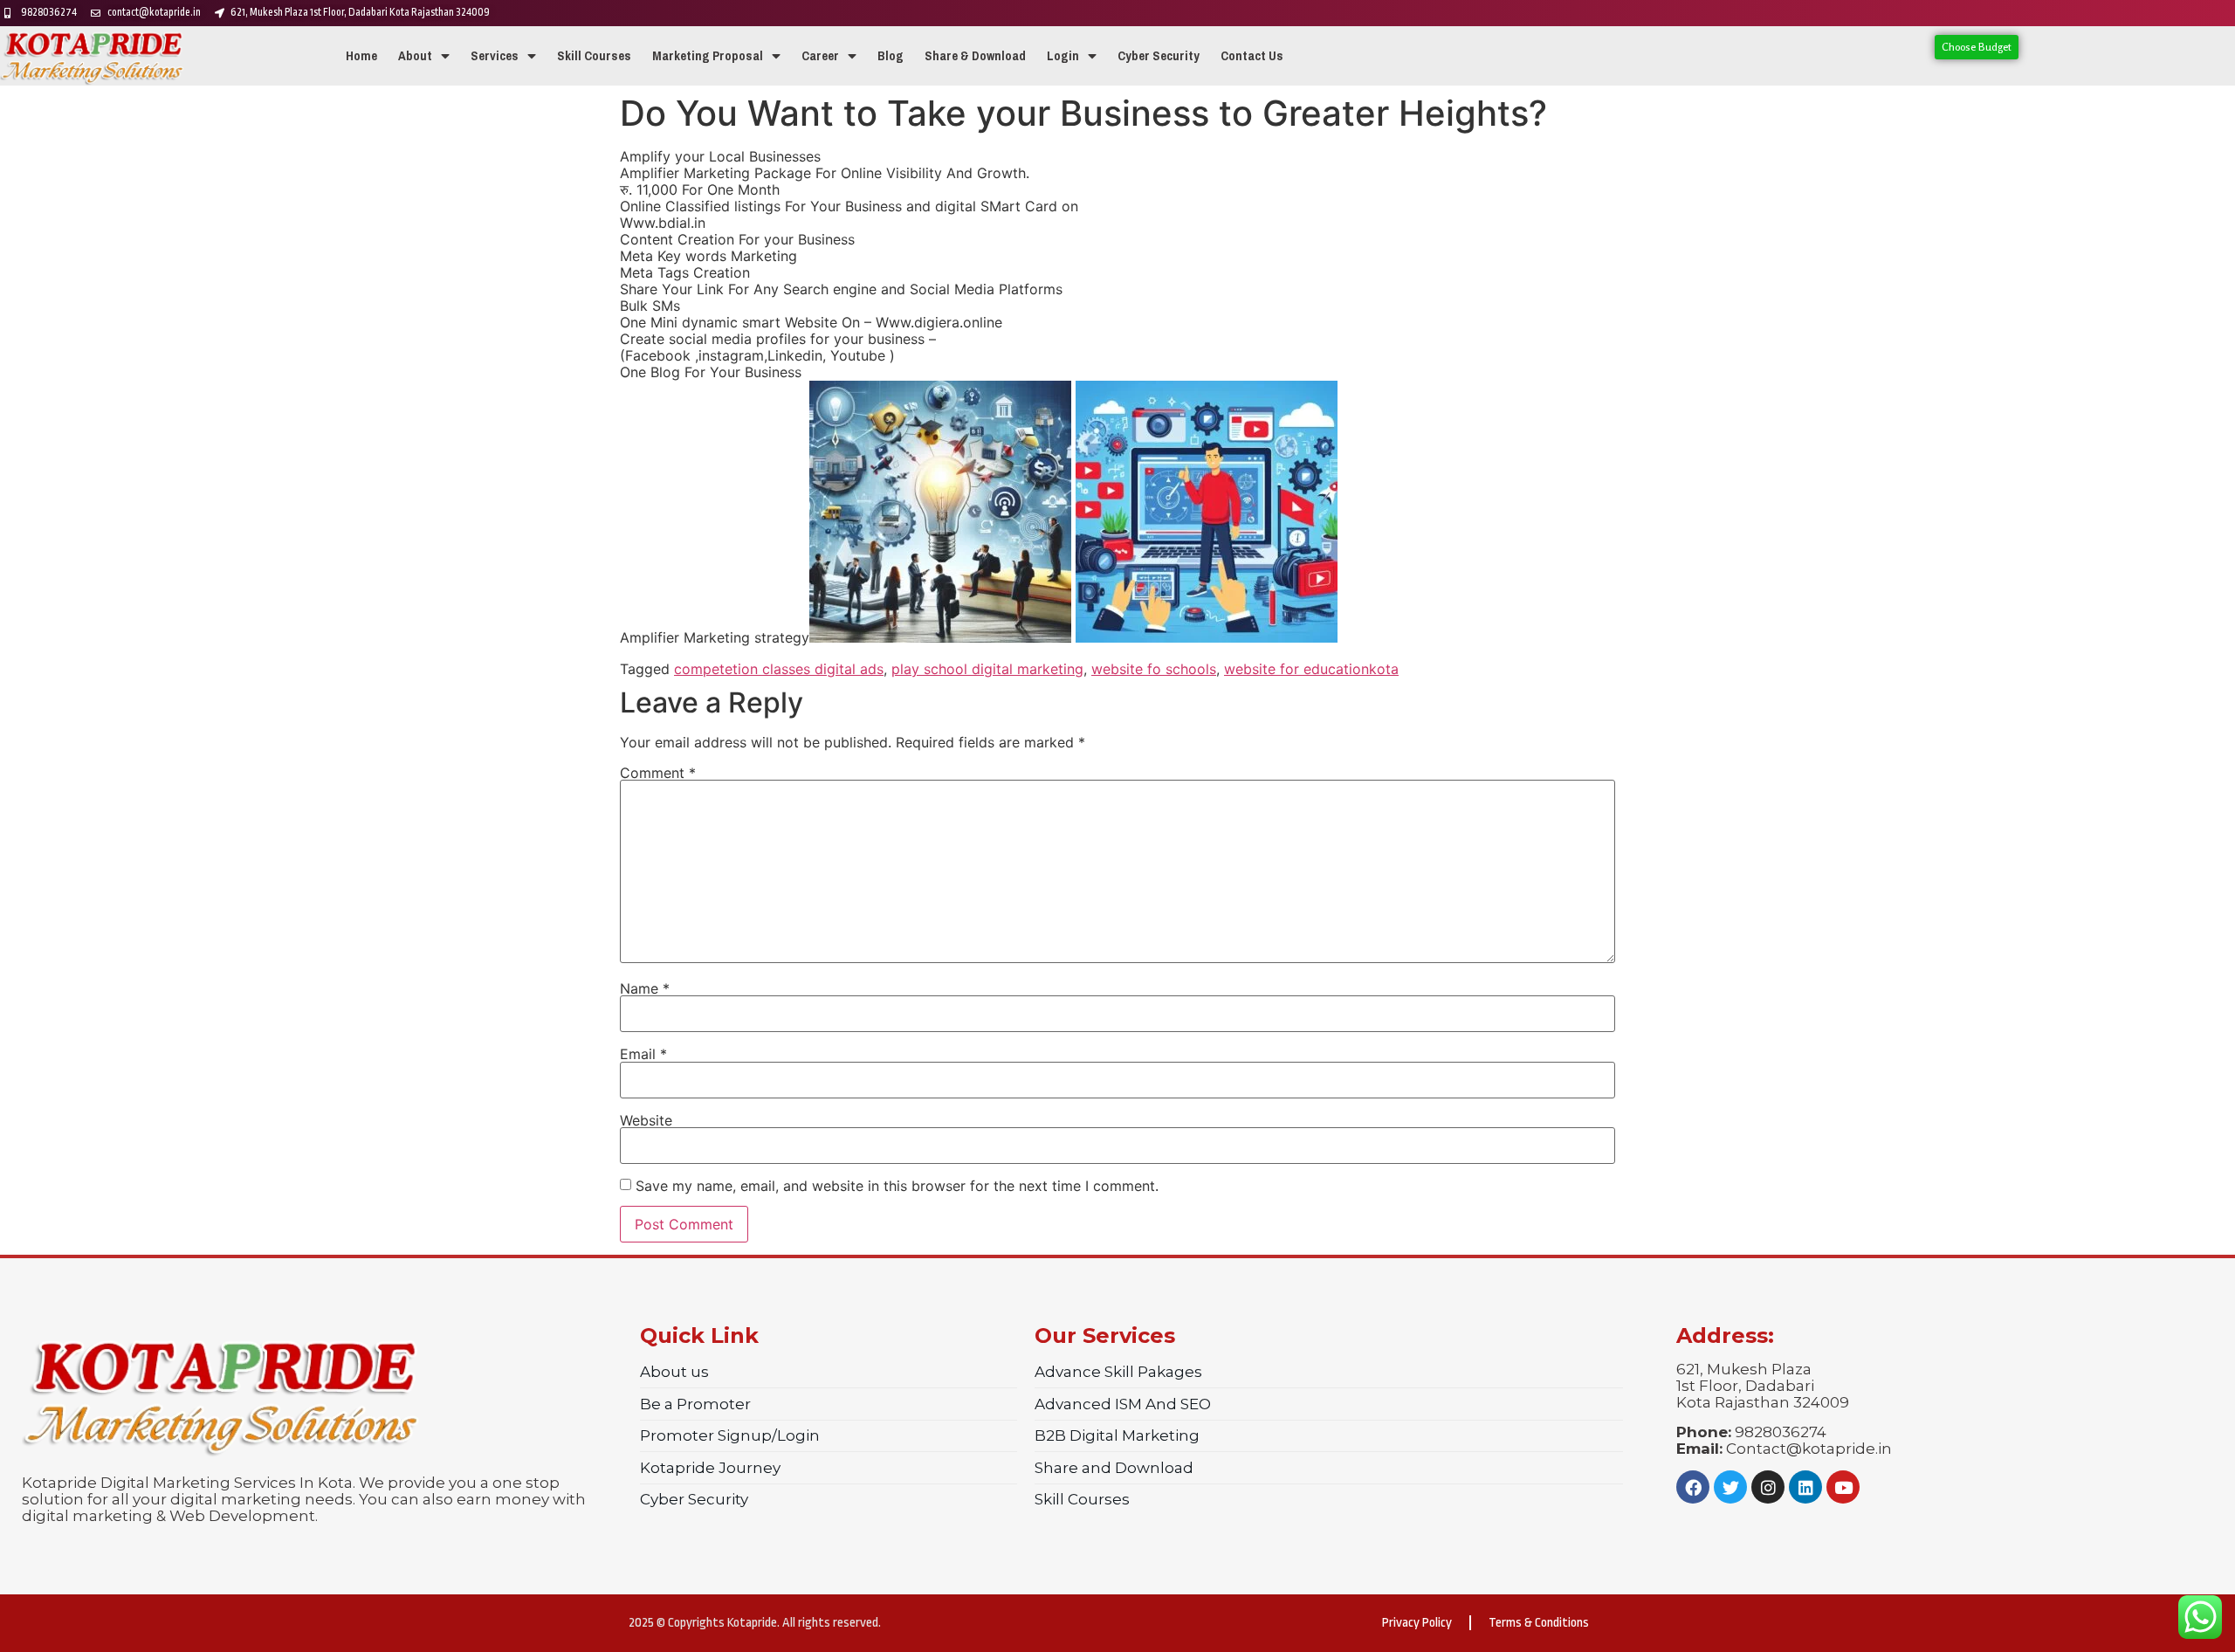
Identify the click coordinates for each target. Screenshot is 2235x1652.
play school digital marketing (987, 669)
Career (820, 56)
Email (643, 1054)
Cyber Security (1159, 56)
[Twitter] (1730, 1487)
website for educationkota (1311, 669)
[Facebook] (1693, 1487)
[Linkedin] (1805, 1487)
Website (646, 1120)
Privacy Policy (1417, 1623)
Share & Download (975, 56)
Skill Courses (594, 56)
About (415, 56)
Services (495, 56)
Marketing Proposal (708, 56)
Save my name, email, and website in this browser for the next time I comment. (897, 1186)
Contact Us (1252, 56)
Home (361, 56)
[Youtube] (1843, 1487)
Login (1063, 56)
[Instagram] (1768, 1487)
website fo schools (1154, 669)
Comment (658, 773)
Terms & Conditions (1539, 1623)
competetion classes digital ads (779, 669)
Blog (891, 56)
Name (645, 988)
